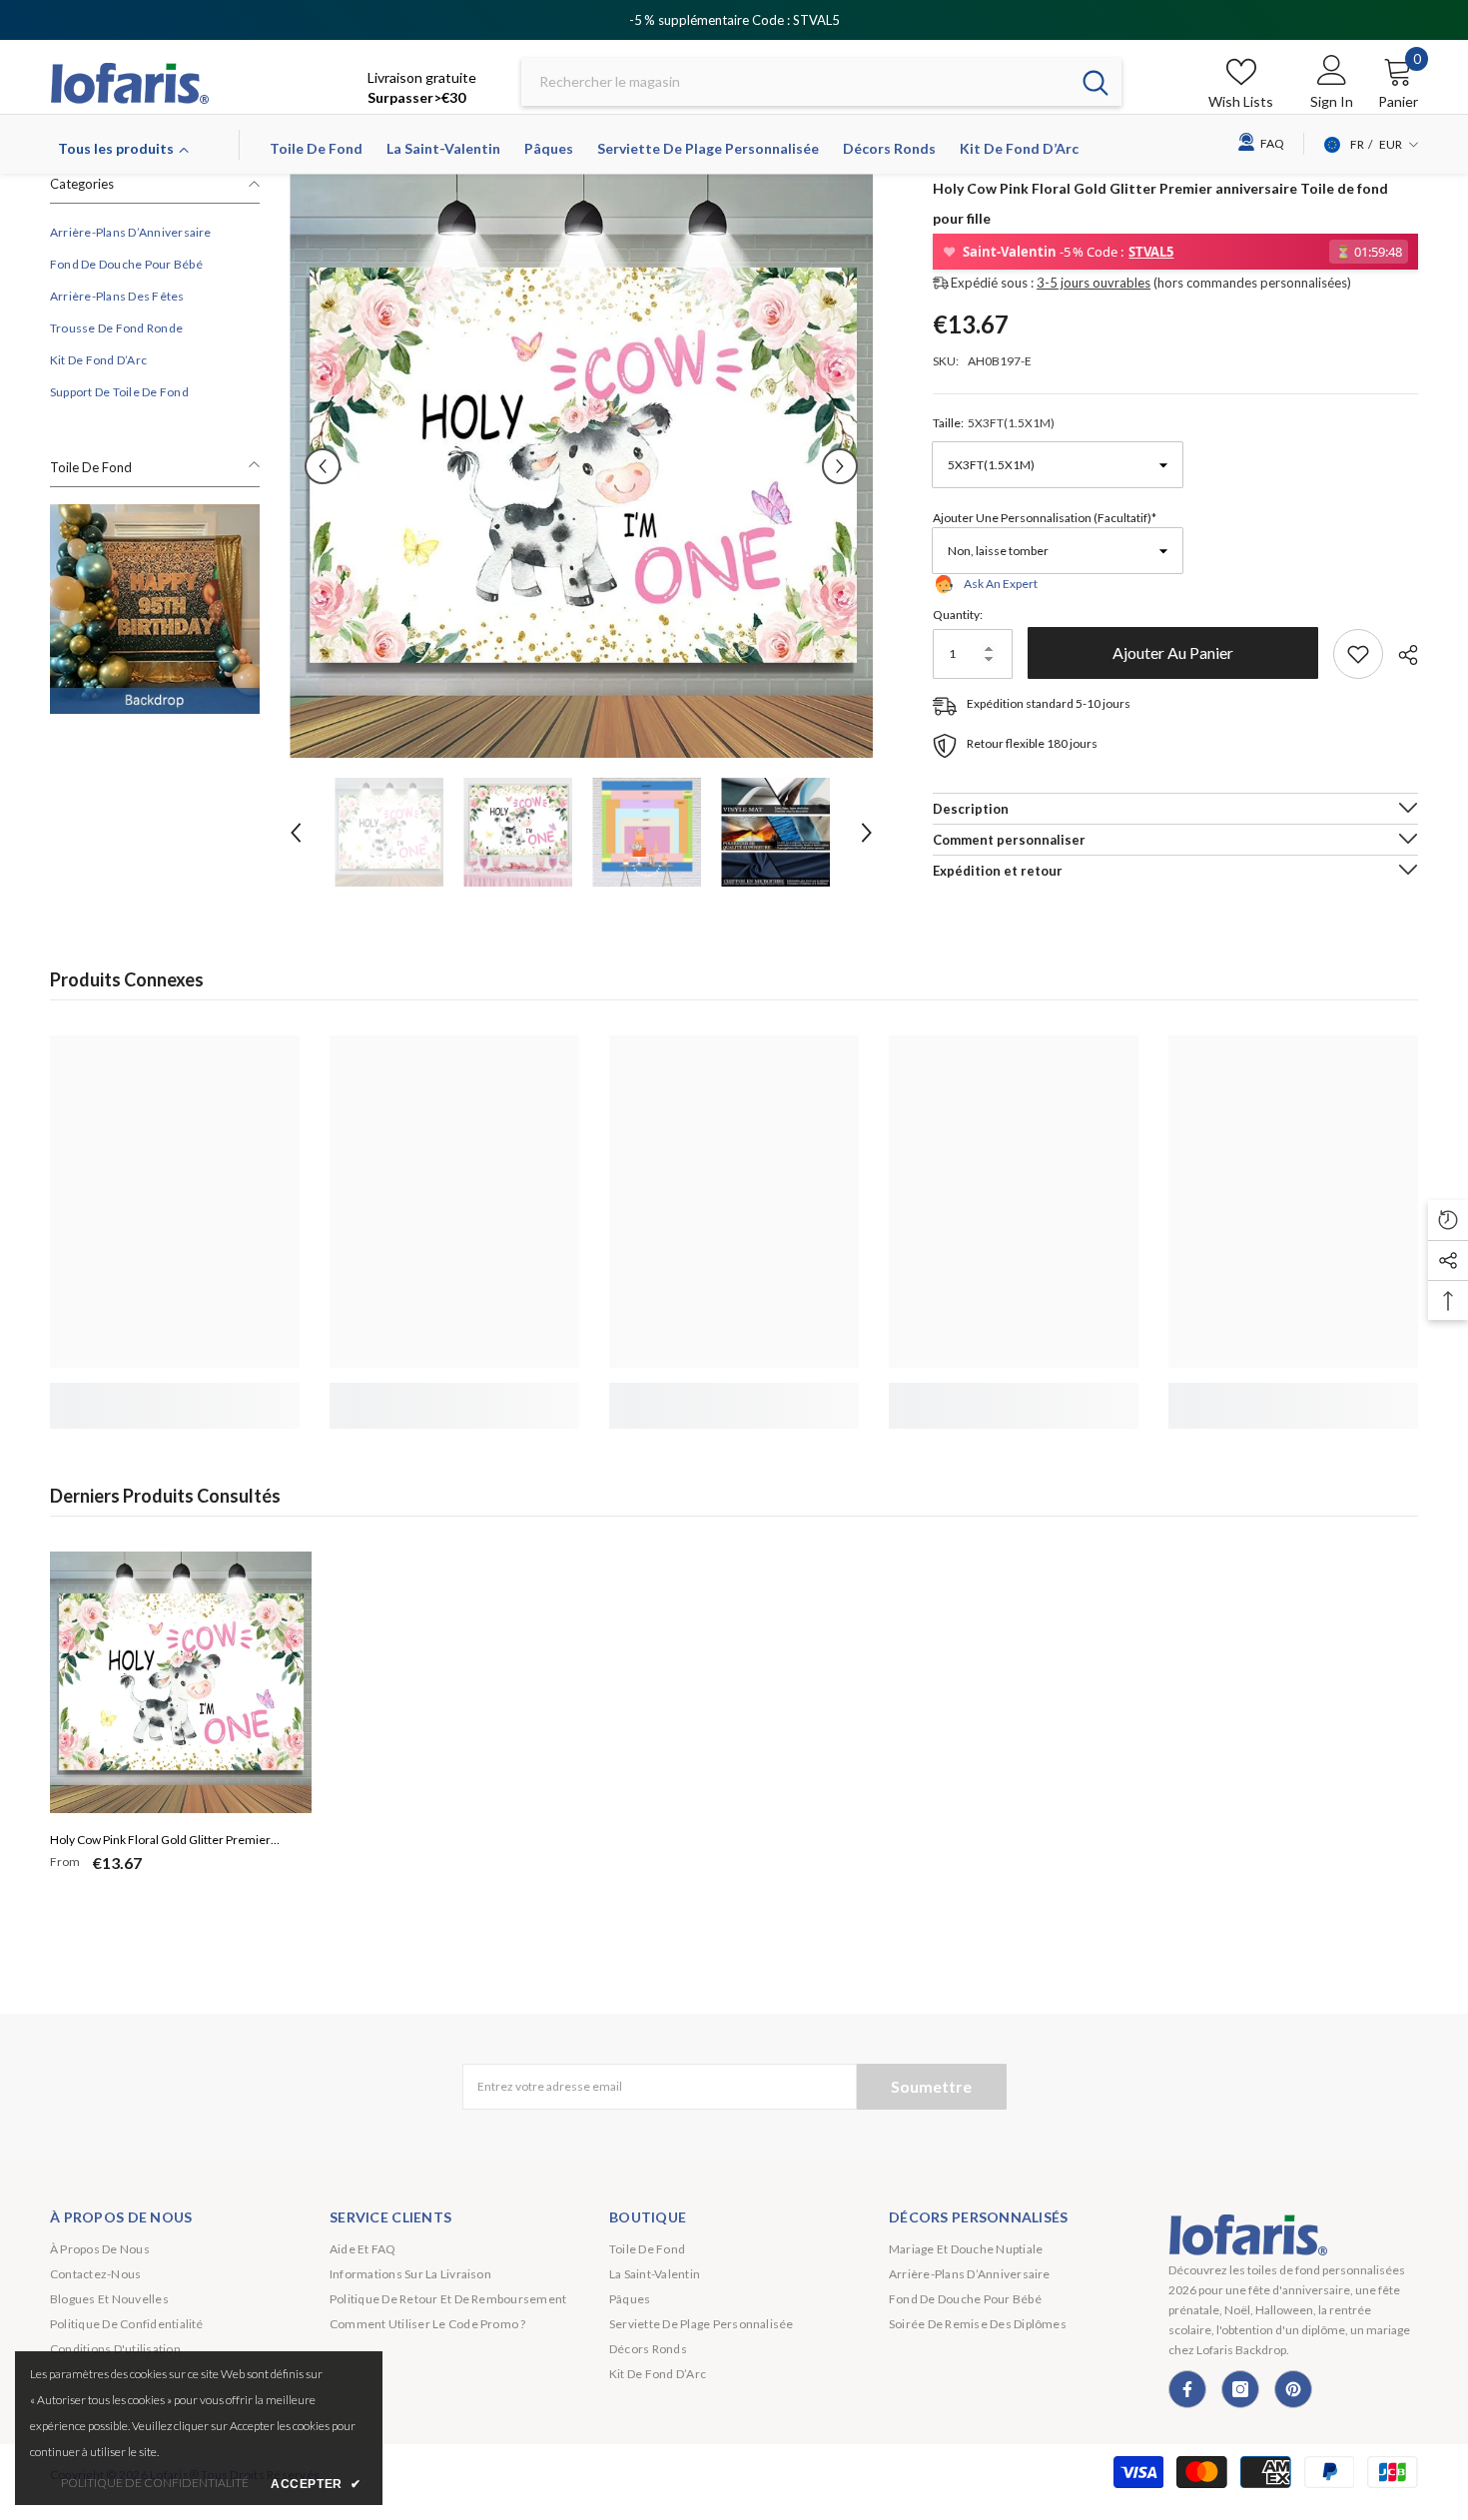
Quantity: (958, 615)
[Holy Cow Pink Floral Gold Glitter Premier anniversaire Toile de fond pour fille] (181, 1682)
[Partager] (1401, 655)
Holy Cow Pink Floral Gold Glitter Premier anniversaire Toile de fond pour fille (160, 1842)
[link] (155, 609)
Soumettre (931, 2086)
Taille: (994, 423)
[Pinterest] (1293, 2389)
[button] (323, 466)
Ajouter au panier (1173, 652)
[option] (582, 466)
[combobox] (795, 82)
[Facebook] (1187, 2389)
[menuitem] (155, 233)
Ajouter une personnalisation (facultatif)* (1045, 518)
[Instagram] (1240, 2389)
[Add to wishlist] (1358, 654)
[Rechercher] (821, 82)
